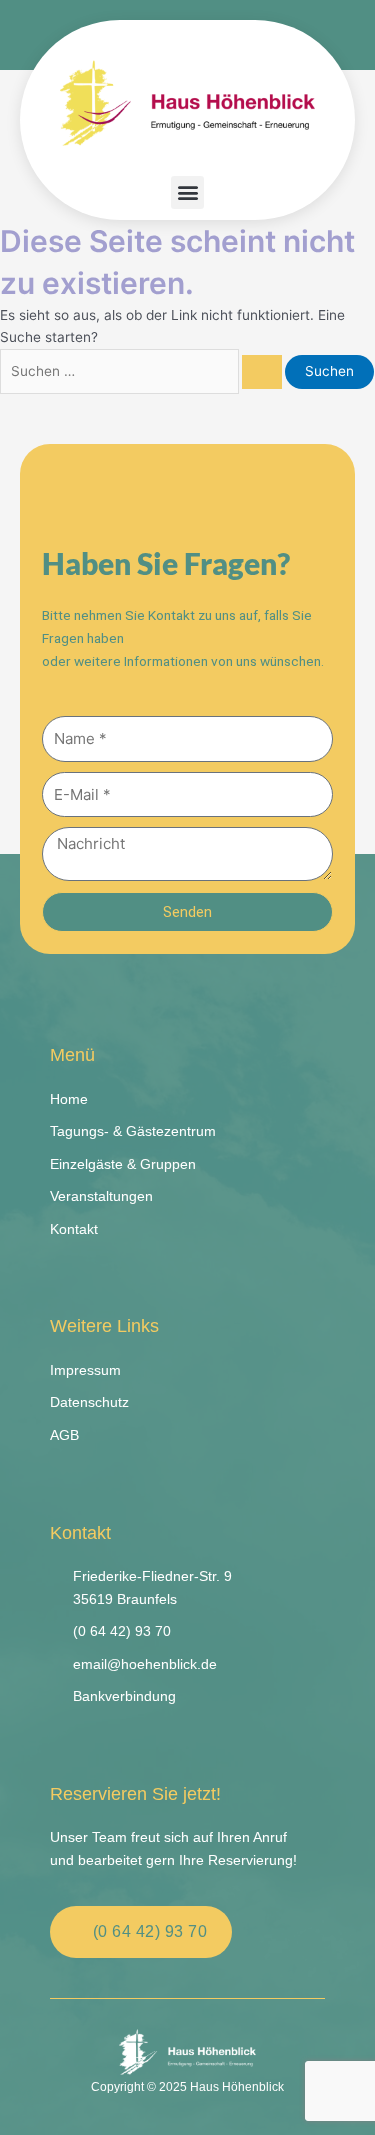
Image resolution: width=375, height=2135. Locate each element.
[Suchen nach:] (142, 371)
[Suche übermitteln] (262, 372)
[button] (187, 192)
